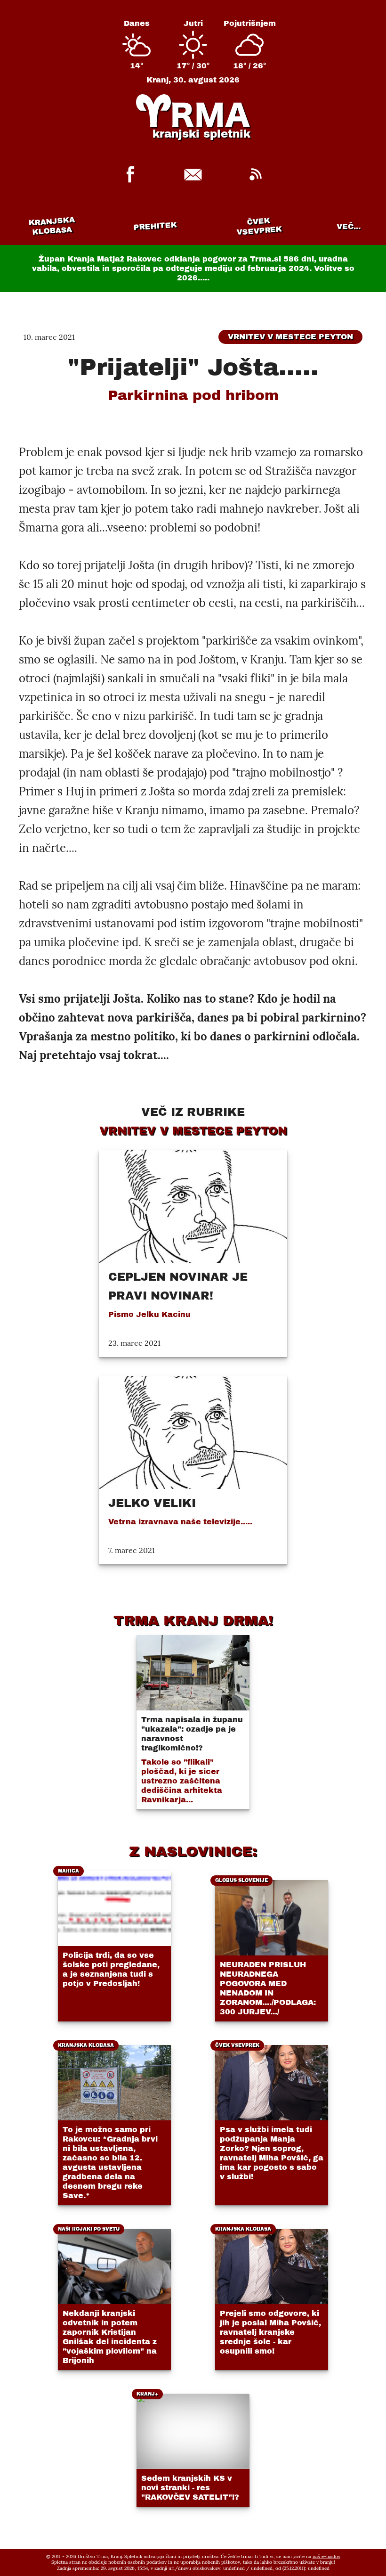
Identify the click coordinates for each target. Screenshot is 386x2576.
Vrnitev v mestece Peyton (290, 337)
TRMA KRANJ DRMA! (193, 1620)
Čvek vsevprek (259, 226)
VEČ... (349, 226)
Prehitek (155, 226)
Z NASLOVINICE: (193, 1851)
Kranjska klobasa (52, 226)
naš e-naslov (326, 2556)
